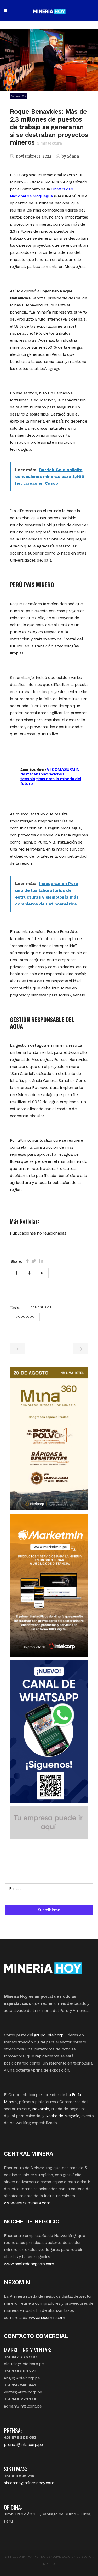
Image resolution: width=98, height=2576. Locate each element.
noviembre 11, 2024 (33, 157)
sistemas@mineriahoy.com (29, 2483)
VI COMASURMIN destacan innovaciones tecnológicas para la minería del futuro (51, 776)
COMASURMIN (41, 1307)
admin (73, 157)
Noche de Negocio (62, 2116)
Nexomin (41, 2109)
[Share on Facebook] (27, 1261)
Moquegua (25, 1317)
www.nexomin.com (47, 2317)
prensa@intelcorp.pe (23, 2444)
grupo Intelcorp (49, 2035)
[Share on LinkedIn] (41, 1261)
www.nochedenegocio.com (29, 2264)
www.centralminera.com (27, 2203)
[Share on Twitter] (34, 1261)
